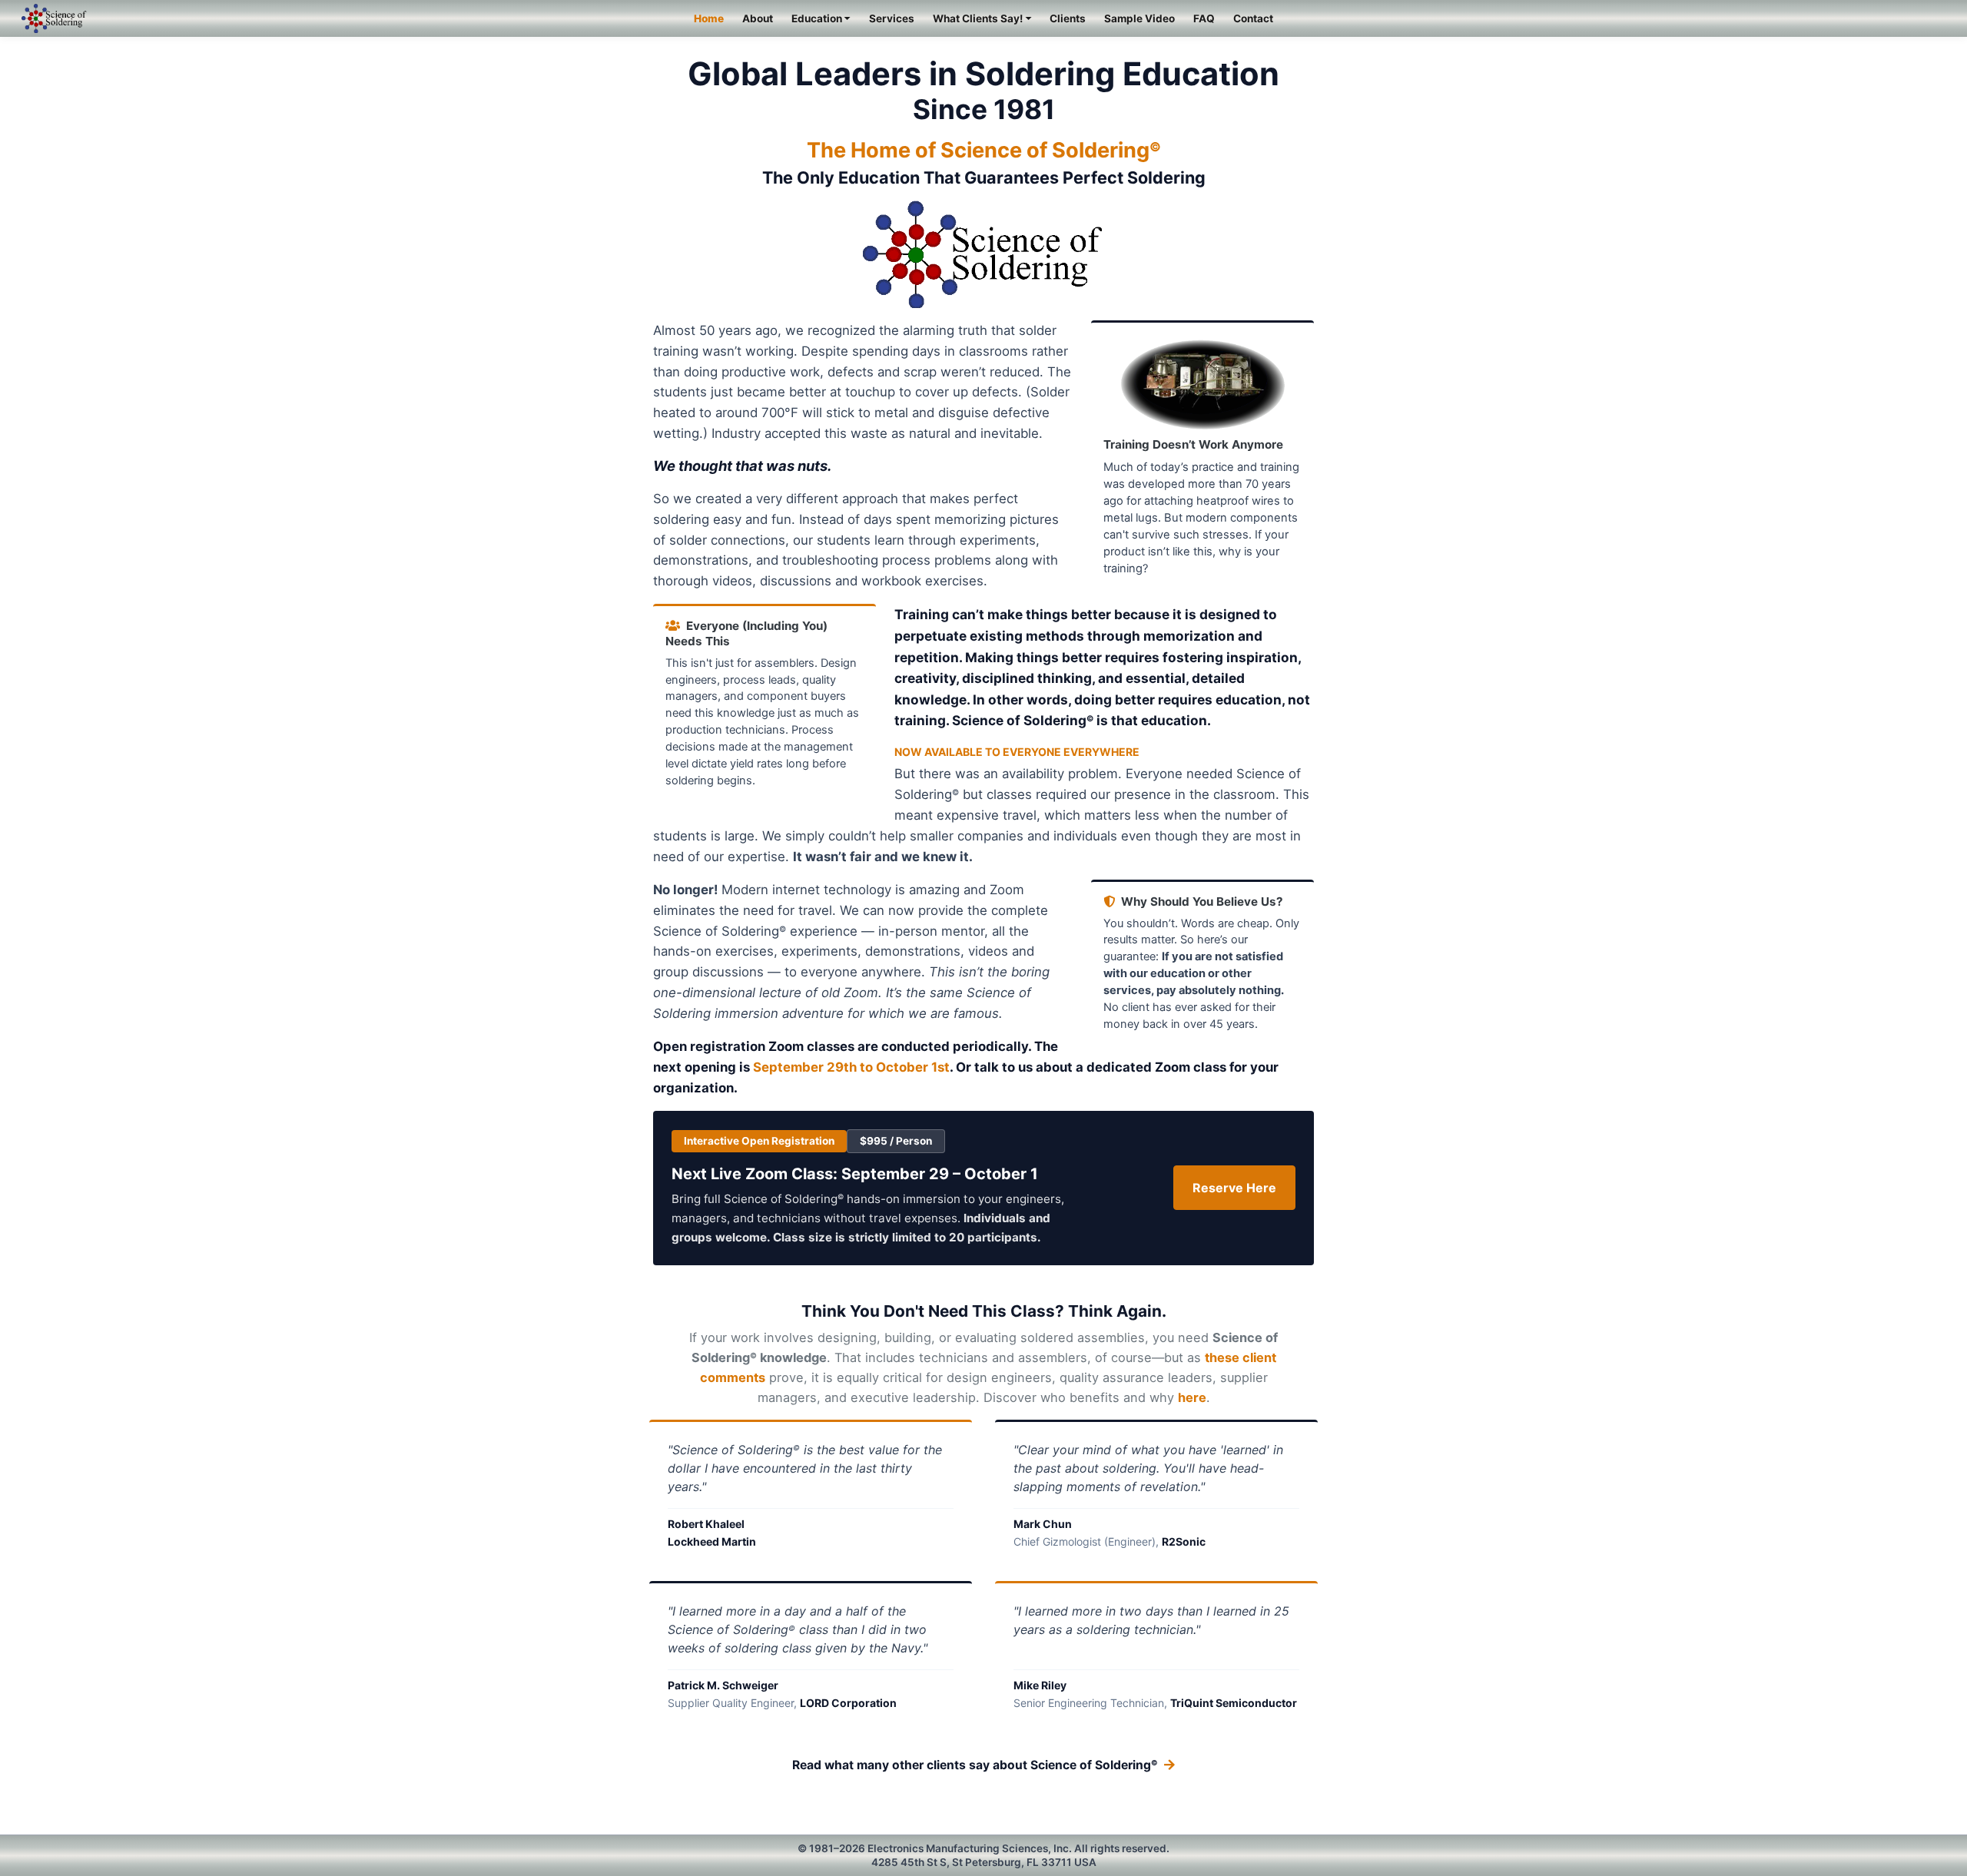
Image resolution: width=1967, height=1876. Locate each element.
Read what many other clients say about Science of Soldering (975, 1765)
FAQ (1204, 18)
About (758, 18)
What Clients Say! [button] (978, 18)
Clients (1068, 18)
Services (892, 18)
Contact (1253, 18)
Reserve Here (1234, 1188)
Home (709, 18)
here (1192, 1397)
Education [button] (817, 18)
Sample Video (1139, 18)
